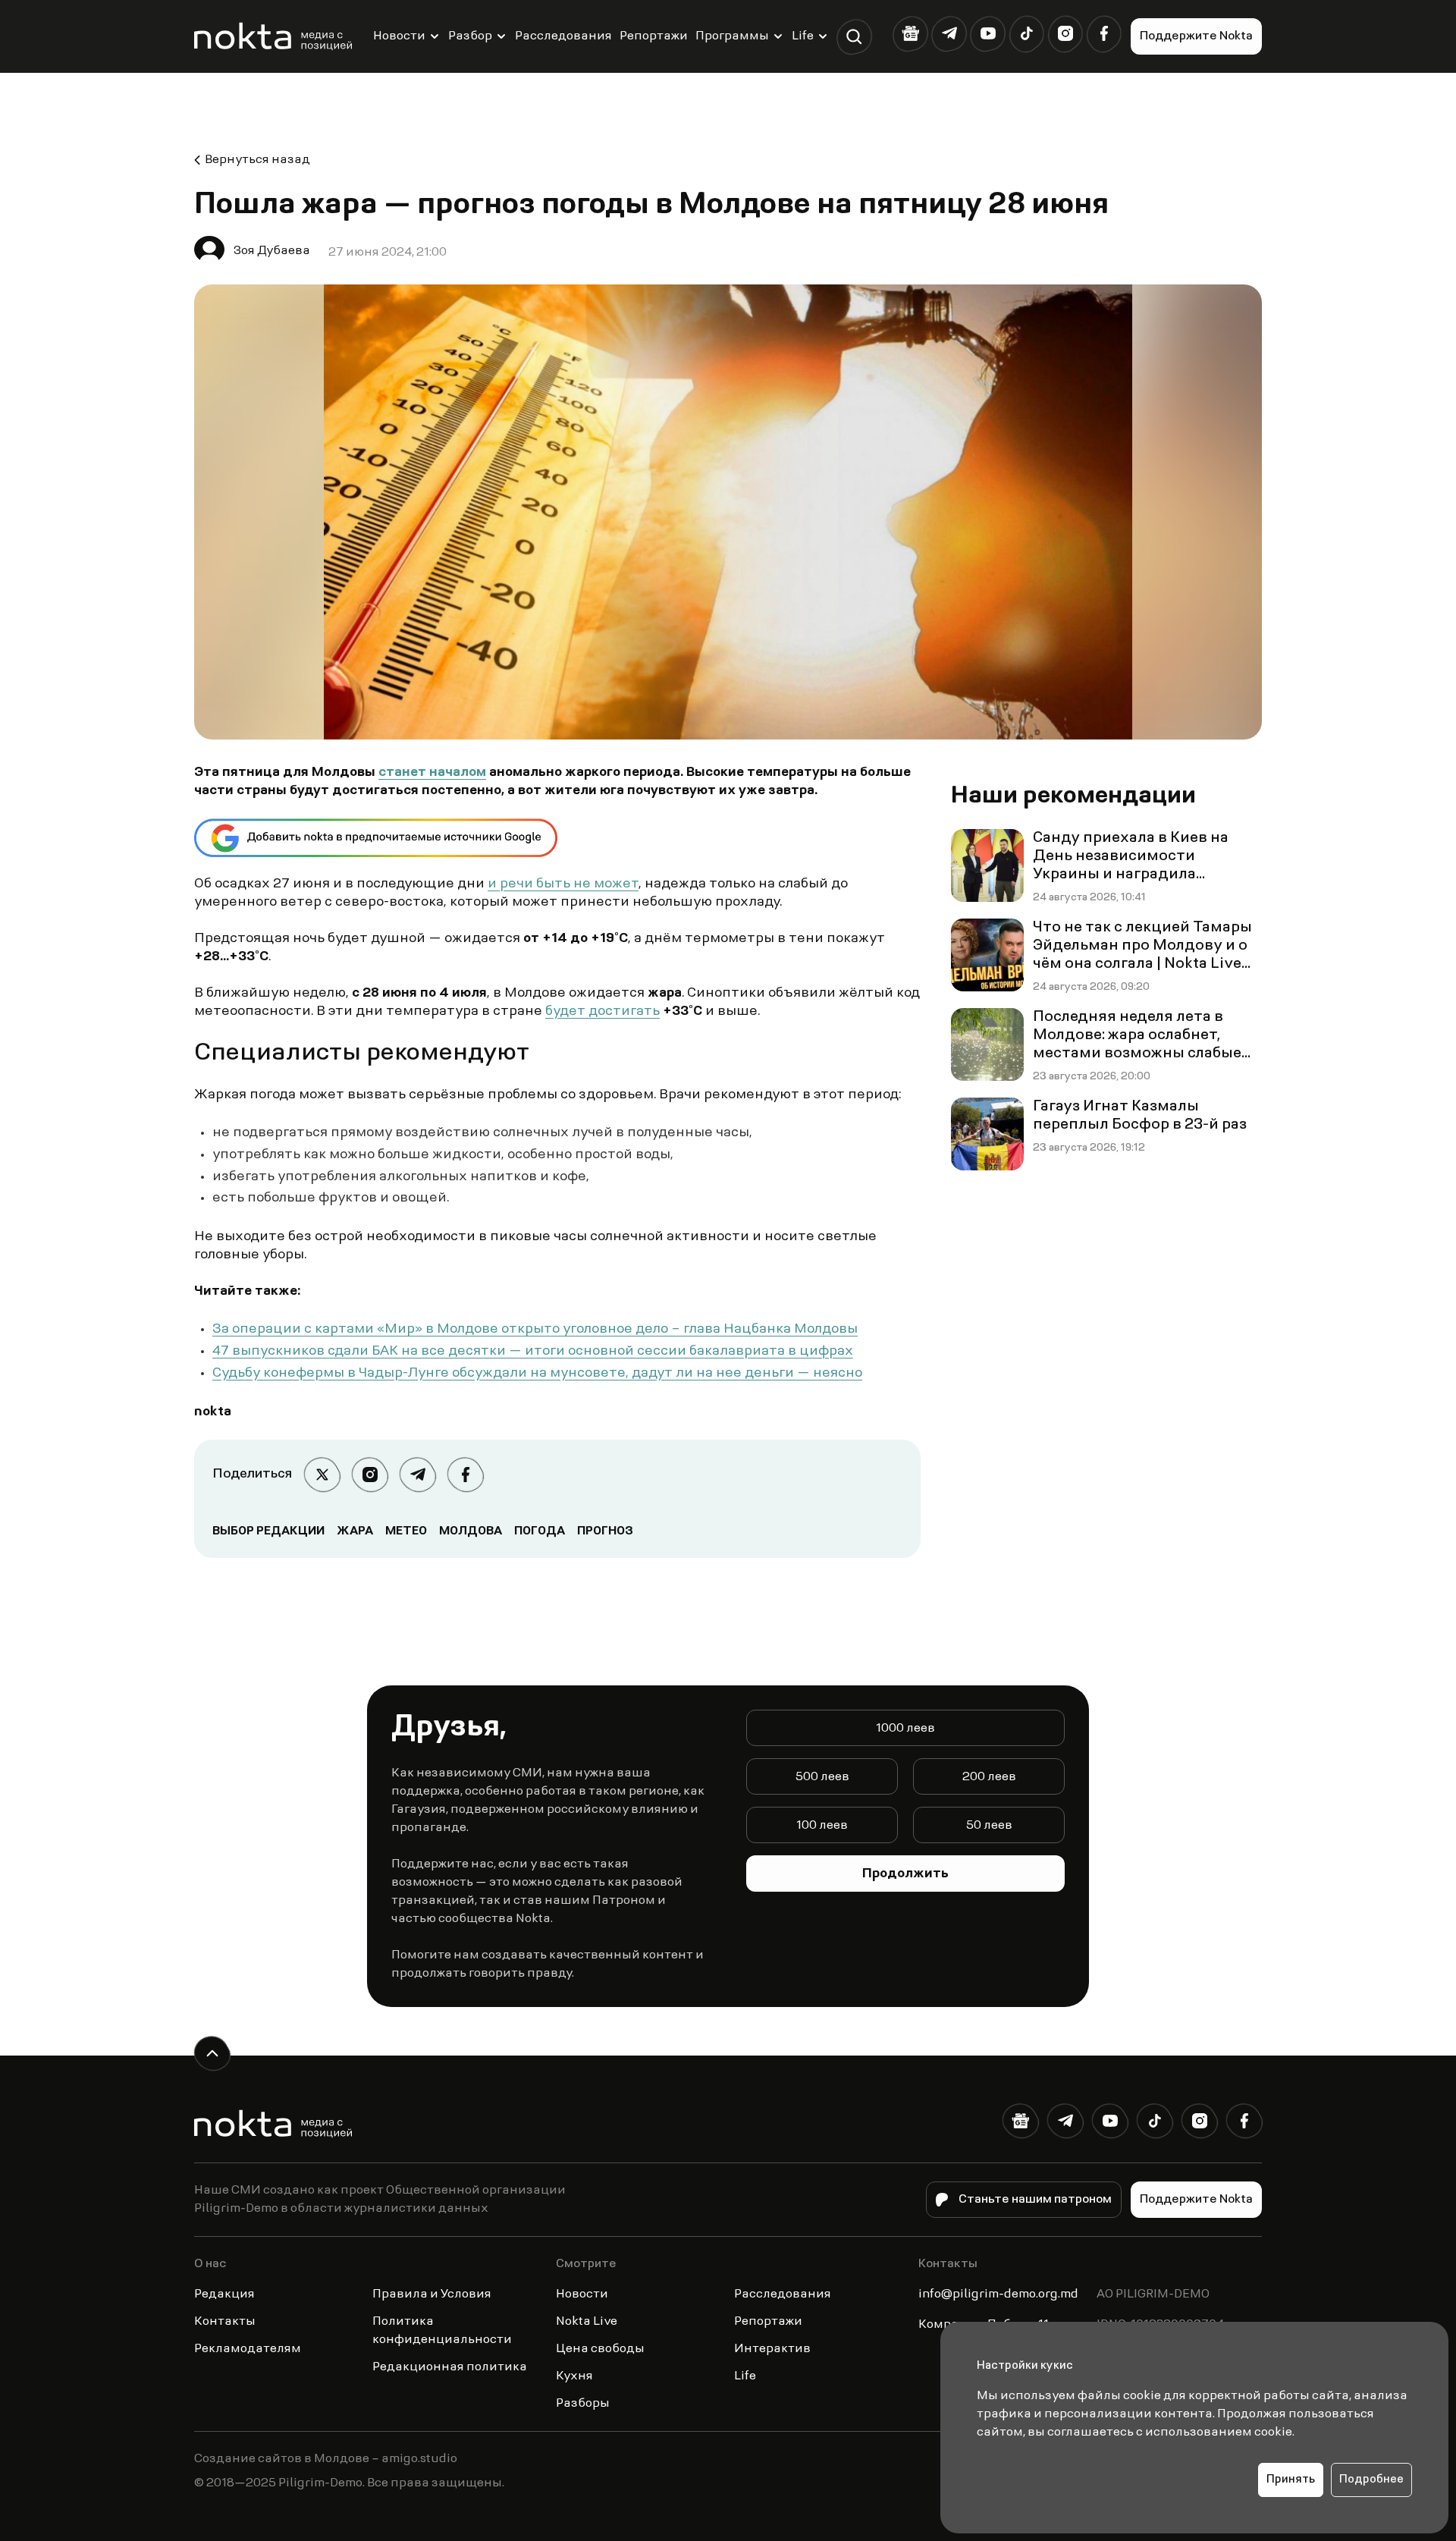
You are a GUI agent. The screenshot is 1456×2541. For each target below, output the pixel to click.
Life (803, 36)
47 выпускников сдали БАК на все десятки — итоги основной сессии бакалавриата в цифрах (533, 1352)
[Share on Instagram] (370, 1475)
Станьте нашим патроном (1035, 2200)
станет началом (432, 773)
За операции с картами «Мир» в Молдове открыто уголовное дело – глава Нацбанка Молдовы (535, 1330)
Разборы (583, 2404)
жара (355, 1531)
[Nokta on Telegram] (949, 34)
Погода (540, 1531)
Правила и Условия (432, 2294)
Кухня (574, 2376)
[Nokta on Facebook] (1104, 34)
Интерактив (772, 2349)
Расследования (563, 36)
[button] (854, 37)
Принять (1291, 2480)
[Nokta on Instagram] (1065, 34)
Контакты (225, 2322)
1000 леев (905, 1729)
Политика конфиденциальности (442, 2331)
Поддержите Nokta (1196, 36)
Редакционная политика (450, 2367)
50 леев (989, 1826)
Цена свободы (600, 2349)
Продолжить (905, 1874)
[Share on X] (322, 1475)
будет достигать (602, 1012)
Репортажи (654, 36)
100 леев (822, 1826)
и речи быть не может (563, 884)
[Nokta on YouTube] (988, 34)
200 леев (989, 1777)
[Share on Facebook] (465, 1475)
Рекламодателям (248, 2349)
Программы (732, 36)
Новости (399, 36)
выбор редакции (268, 1531)
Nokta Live (587, 2322)
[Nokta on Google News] (910, 34)
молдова (471, 1531)
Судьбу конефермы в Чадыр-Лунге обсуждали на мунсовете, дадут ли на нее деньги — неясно (537, 1374)
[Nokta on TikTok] (1026, 34)
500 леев (822, 1777)
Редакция (224, 2294)
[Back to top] (212, 2054)
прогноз (605, 1531)
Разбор (470, 36)
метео (406, 1531)
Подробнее (1371, 2480)
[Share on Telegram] (417, 1475)
